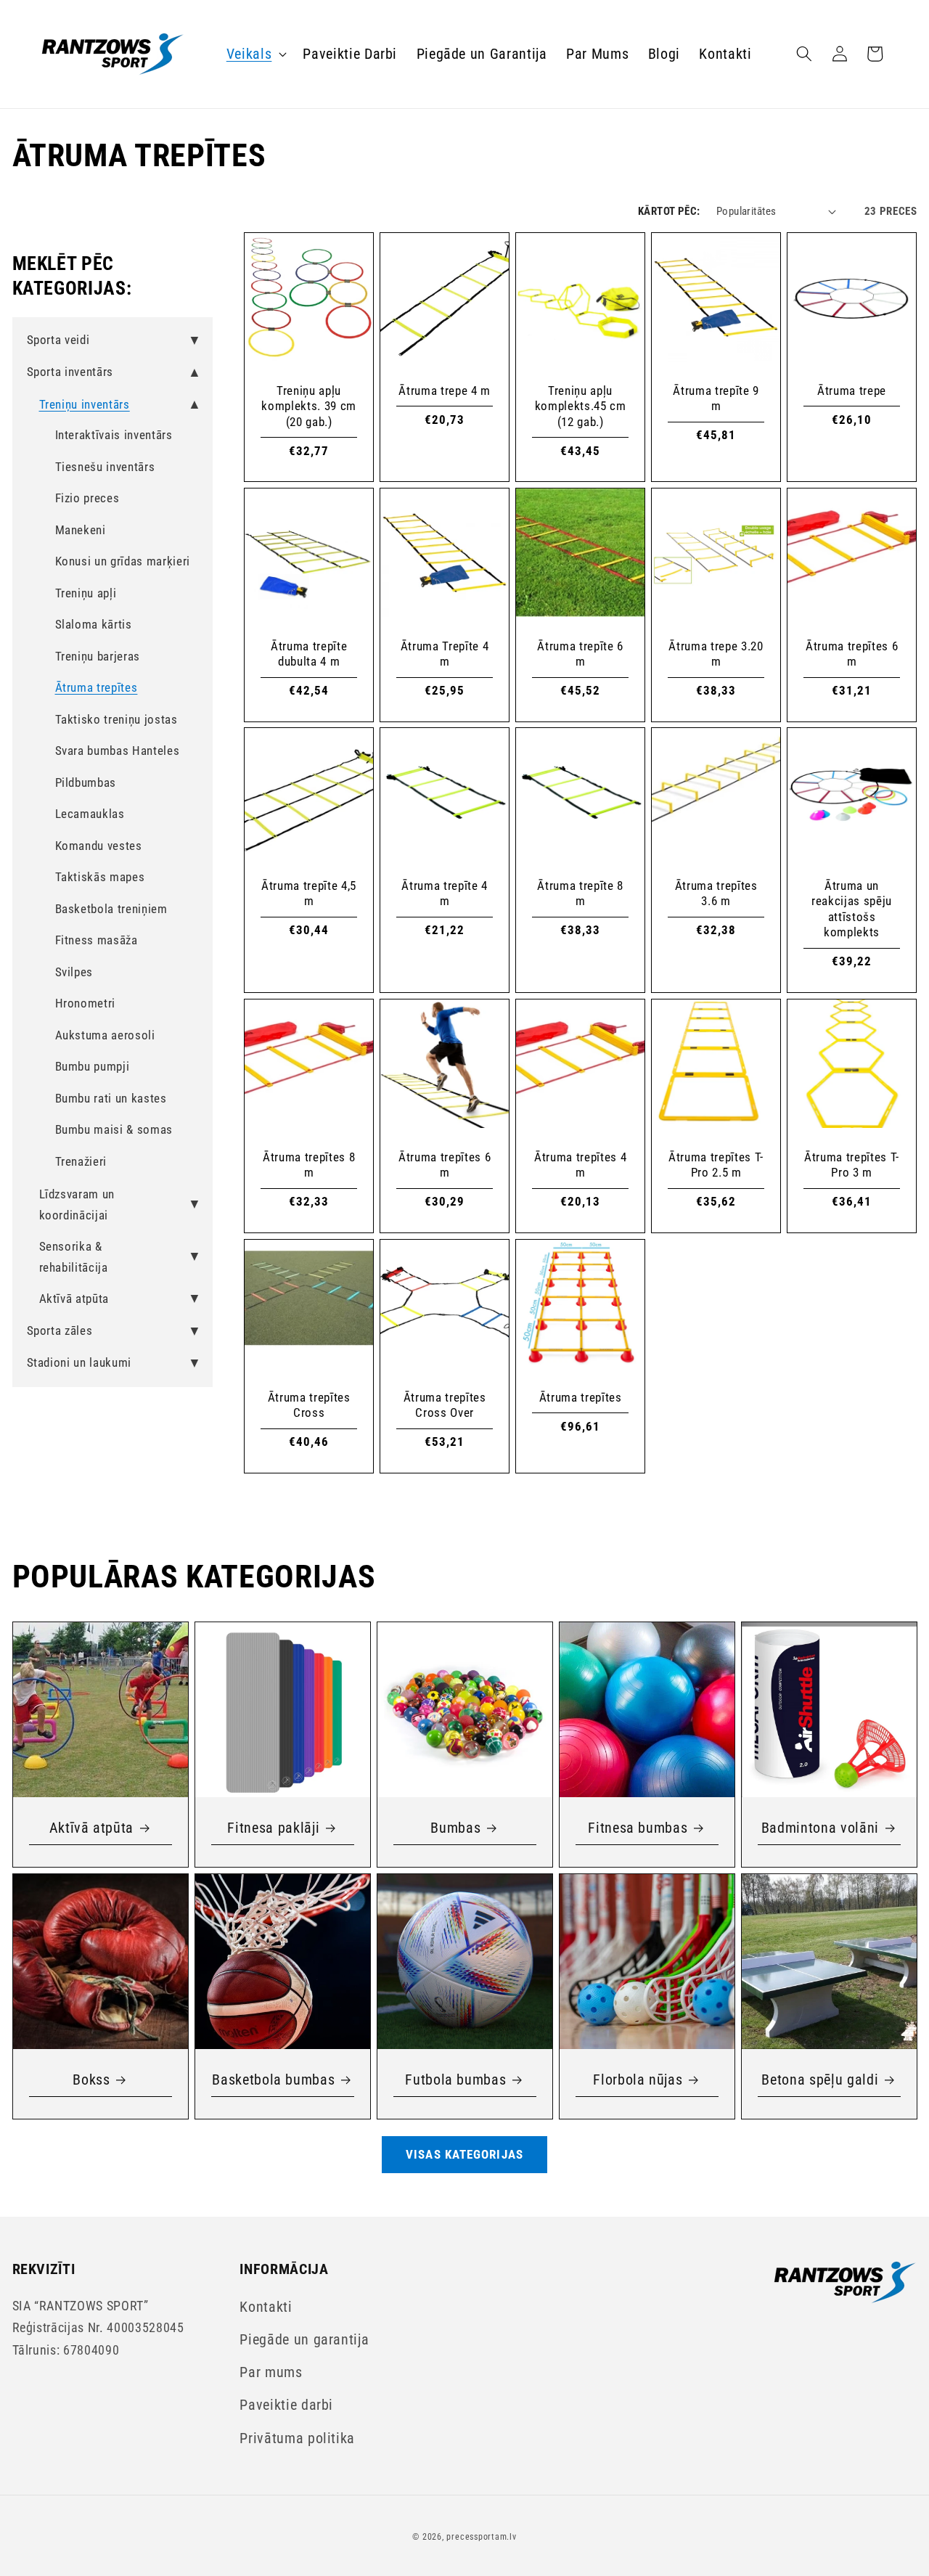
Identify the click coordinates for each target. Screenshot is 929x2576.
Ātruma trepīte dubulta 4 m (308, 654)
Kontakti (266, 2307)
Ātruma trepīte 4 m (445, 894)
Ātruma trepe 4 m (445, 391)
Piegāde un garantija (304, 2340)
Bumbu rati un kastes (111, 1099)
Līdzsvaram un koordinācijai (77, 1205)
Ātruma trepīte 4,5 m (309, 894)
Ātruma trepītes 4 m (580, 1165)
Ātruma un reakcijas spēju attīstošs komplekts (852, 909)
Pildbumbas (86, 783)
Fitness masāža (97, 940)
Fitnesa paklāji (273, 1828)
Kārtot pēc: (669, 211)
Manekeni (81, 530)
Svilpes (74, 972)
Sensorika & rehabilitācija (74, 1257)
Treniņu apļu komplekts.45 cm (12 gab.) (581, 406)
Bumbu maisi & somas (114, 1130)
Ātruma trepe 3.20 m (716, 654)
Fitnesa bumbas (638, 1828)
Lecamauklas (90, 814)
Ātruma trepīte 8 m (580, 894)
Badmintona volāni (819, 1828)
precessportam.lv (481, 2537)
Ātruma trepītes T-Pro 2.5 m (716, 1165)
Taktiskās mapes (100, 877)
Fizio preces (87, 498)
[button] (255, 54)
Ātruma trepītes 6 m (852, 654)
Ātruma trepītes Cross (308, 1404)
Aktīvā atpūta (74, 1299)
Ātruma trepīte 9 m (716, 398)
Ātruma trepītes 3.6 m (716, 894)
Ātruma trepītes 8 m (308, 1165)
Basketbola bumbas (273, 2080)
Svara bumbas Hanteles (118, 751)
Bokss (91, 2080)
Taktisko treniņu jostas (116, 720)
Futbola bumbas (455, 2080)
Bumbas (455, 1828)
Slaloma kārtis (94, 625)
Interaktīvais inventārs (114, 435)
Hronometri (86, 1003)
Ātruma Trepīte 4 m (445, 654)
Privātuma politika (297, 2438)
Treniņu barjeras (98, 657)
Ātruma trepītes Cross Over (444, 1404)
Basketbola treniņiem (111, 909)
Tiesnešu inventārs (105, 467)
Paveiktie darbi (286, 2405)
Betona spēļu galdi (820, 2080)
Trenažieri (81, 1162)
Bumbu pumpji (93, 1067)
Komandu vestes (99, 846)
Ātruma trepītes (97, 688)
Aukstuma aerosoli (105, 1035)
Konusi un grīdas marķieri (123, 561)
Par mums (271, 2372)
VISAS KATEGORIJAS (464, 2155)
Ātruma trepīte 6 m (580, 654)
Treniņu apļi (86, 593)
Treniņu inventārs (85, 405)
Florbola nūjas (638, 2080)
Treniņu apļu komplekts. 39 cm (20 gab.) (309, 406)
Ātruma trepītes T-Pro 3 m (852, 1165)
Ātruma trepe (852, 391)
